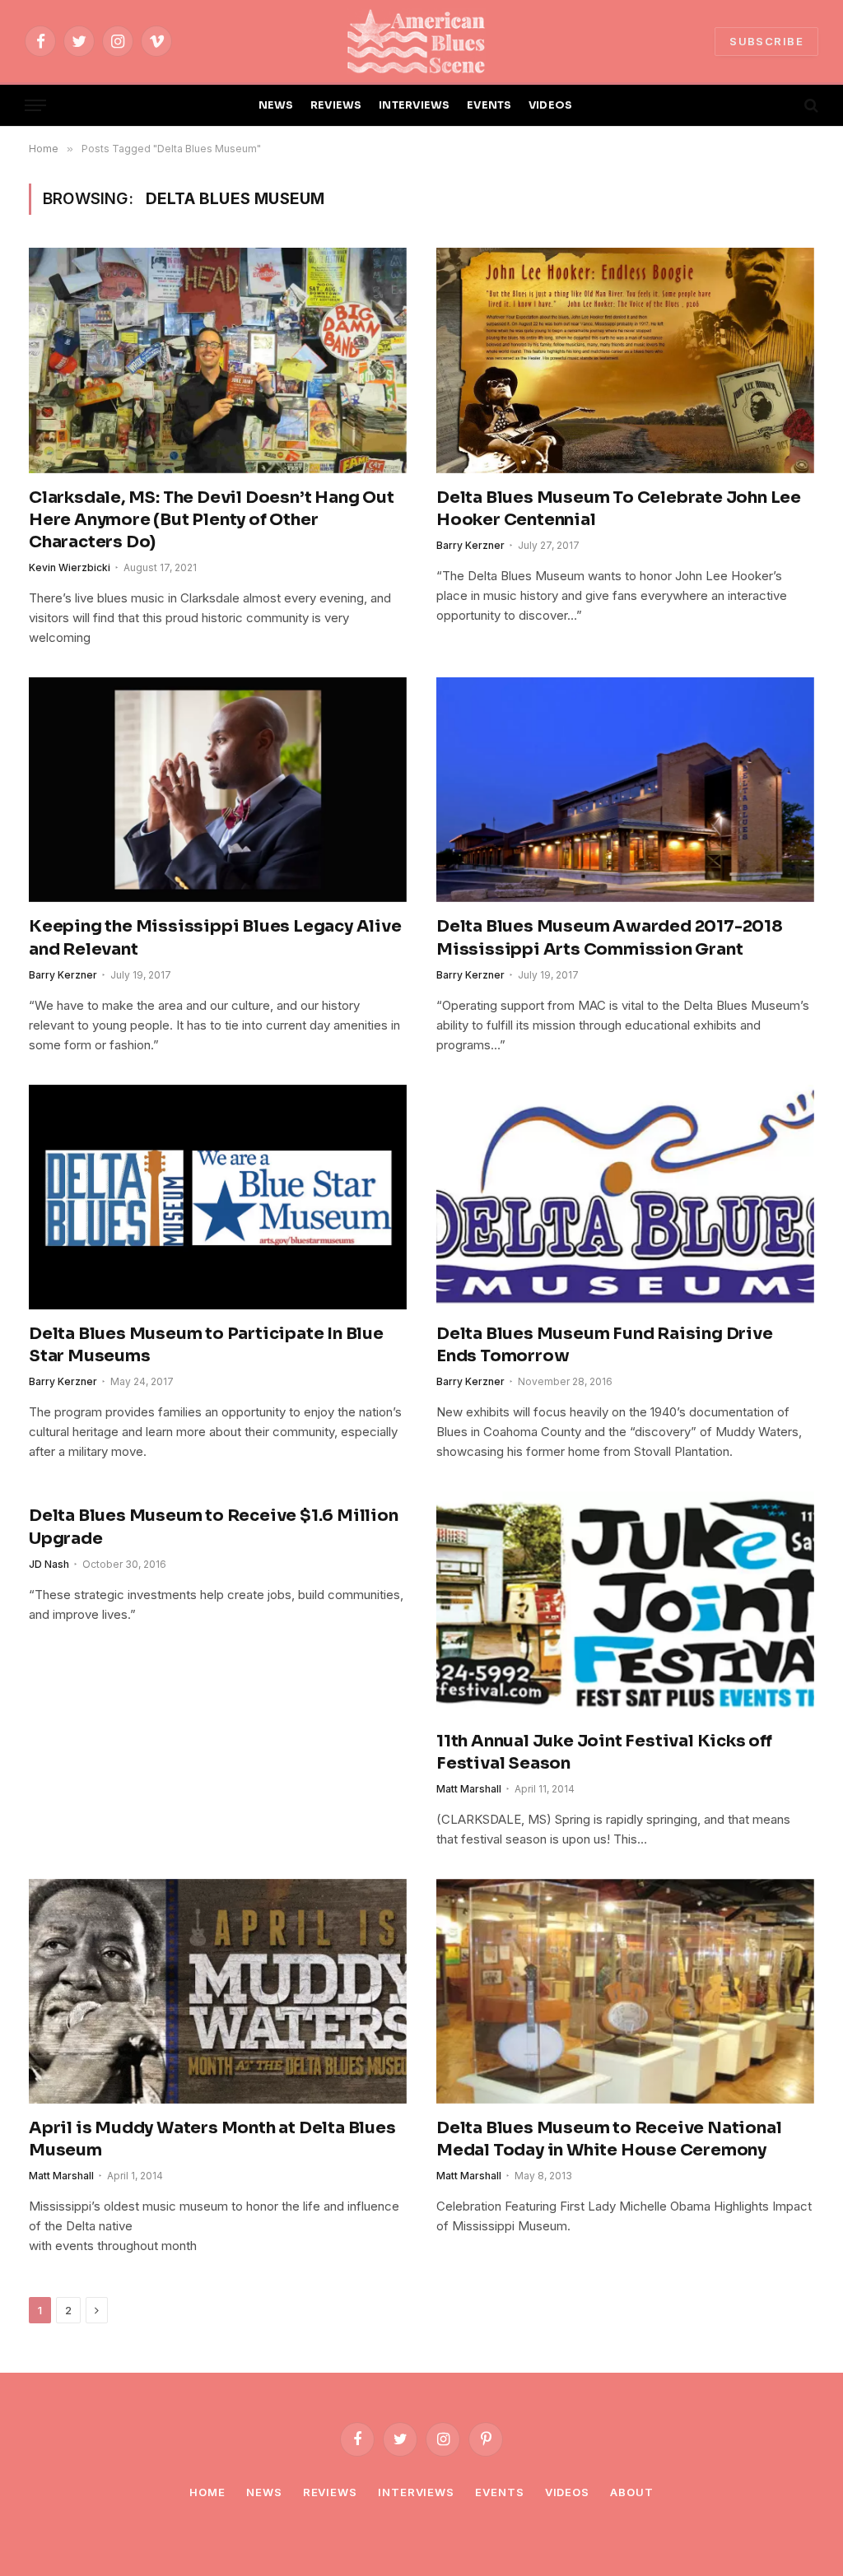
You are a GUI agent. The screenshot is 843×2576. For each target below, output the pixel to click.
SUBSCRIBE (766, 41)
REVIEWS (336, 105)
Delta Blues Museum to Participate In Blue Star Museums (206, 1345)
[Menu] (35, 106)
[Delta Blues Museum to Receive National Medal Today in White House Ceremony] (625, 1991)
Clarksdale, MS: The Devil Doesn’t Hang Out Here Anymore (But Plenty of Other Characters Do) (212, 520)
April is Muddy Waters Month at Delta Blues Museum (212, 2139)
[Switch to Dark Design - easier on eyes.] (783, 105)
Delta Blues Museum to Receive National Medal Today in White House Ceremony (609, 2139)
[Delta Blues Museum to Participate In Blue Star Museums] (218, 1197)
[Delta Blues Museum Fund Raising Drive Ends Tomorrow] (625, 1197)
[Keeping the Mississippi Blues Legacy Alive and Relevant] (218, 790)
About (632, 2492)
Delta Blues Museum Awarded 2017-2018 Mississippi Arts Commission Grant (610, 937)
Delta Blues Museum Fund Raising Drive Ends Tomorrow (605, 1345)
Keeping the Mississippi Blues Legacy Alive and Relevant (215, 937)
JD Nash (49, 1564)
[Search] (810, 106)
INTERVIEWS (415, 105)
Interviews (416, 2492)
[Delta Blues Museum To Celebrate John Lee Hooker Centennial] (625, 360)
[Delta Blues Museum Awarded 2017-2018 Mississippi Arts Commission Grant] (625, 790)
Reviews (330, 2492)
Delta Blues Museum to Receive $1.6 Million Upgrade (214, 1527)
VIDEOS (551, 105)
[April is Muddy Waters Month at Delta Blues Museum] (218, 1991)
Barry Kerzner (470, 545)
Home (207, 2492)
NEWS (276, 105)
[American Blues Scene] (421, 41)
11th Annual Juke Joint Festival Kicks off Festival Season (604, 1752)
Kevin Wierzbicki (70, 567)
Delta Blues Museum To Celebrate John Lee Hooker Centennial (619, 509)
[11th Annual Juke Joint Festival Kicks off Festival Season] (625, 1604)
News (264, 2492)
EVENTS (489, 105)
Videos (567, 2492)
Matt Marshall (469, 1789)
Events (499, 2492)
